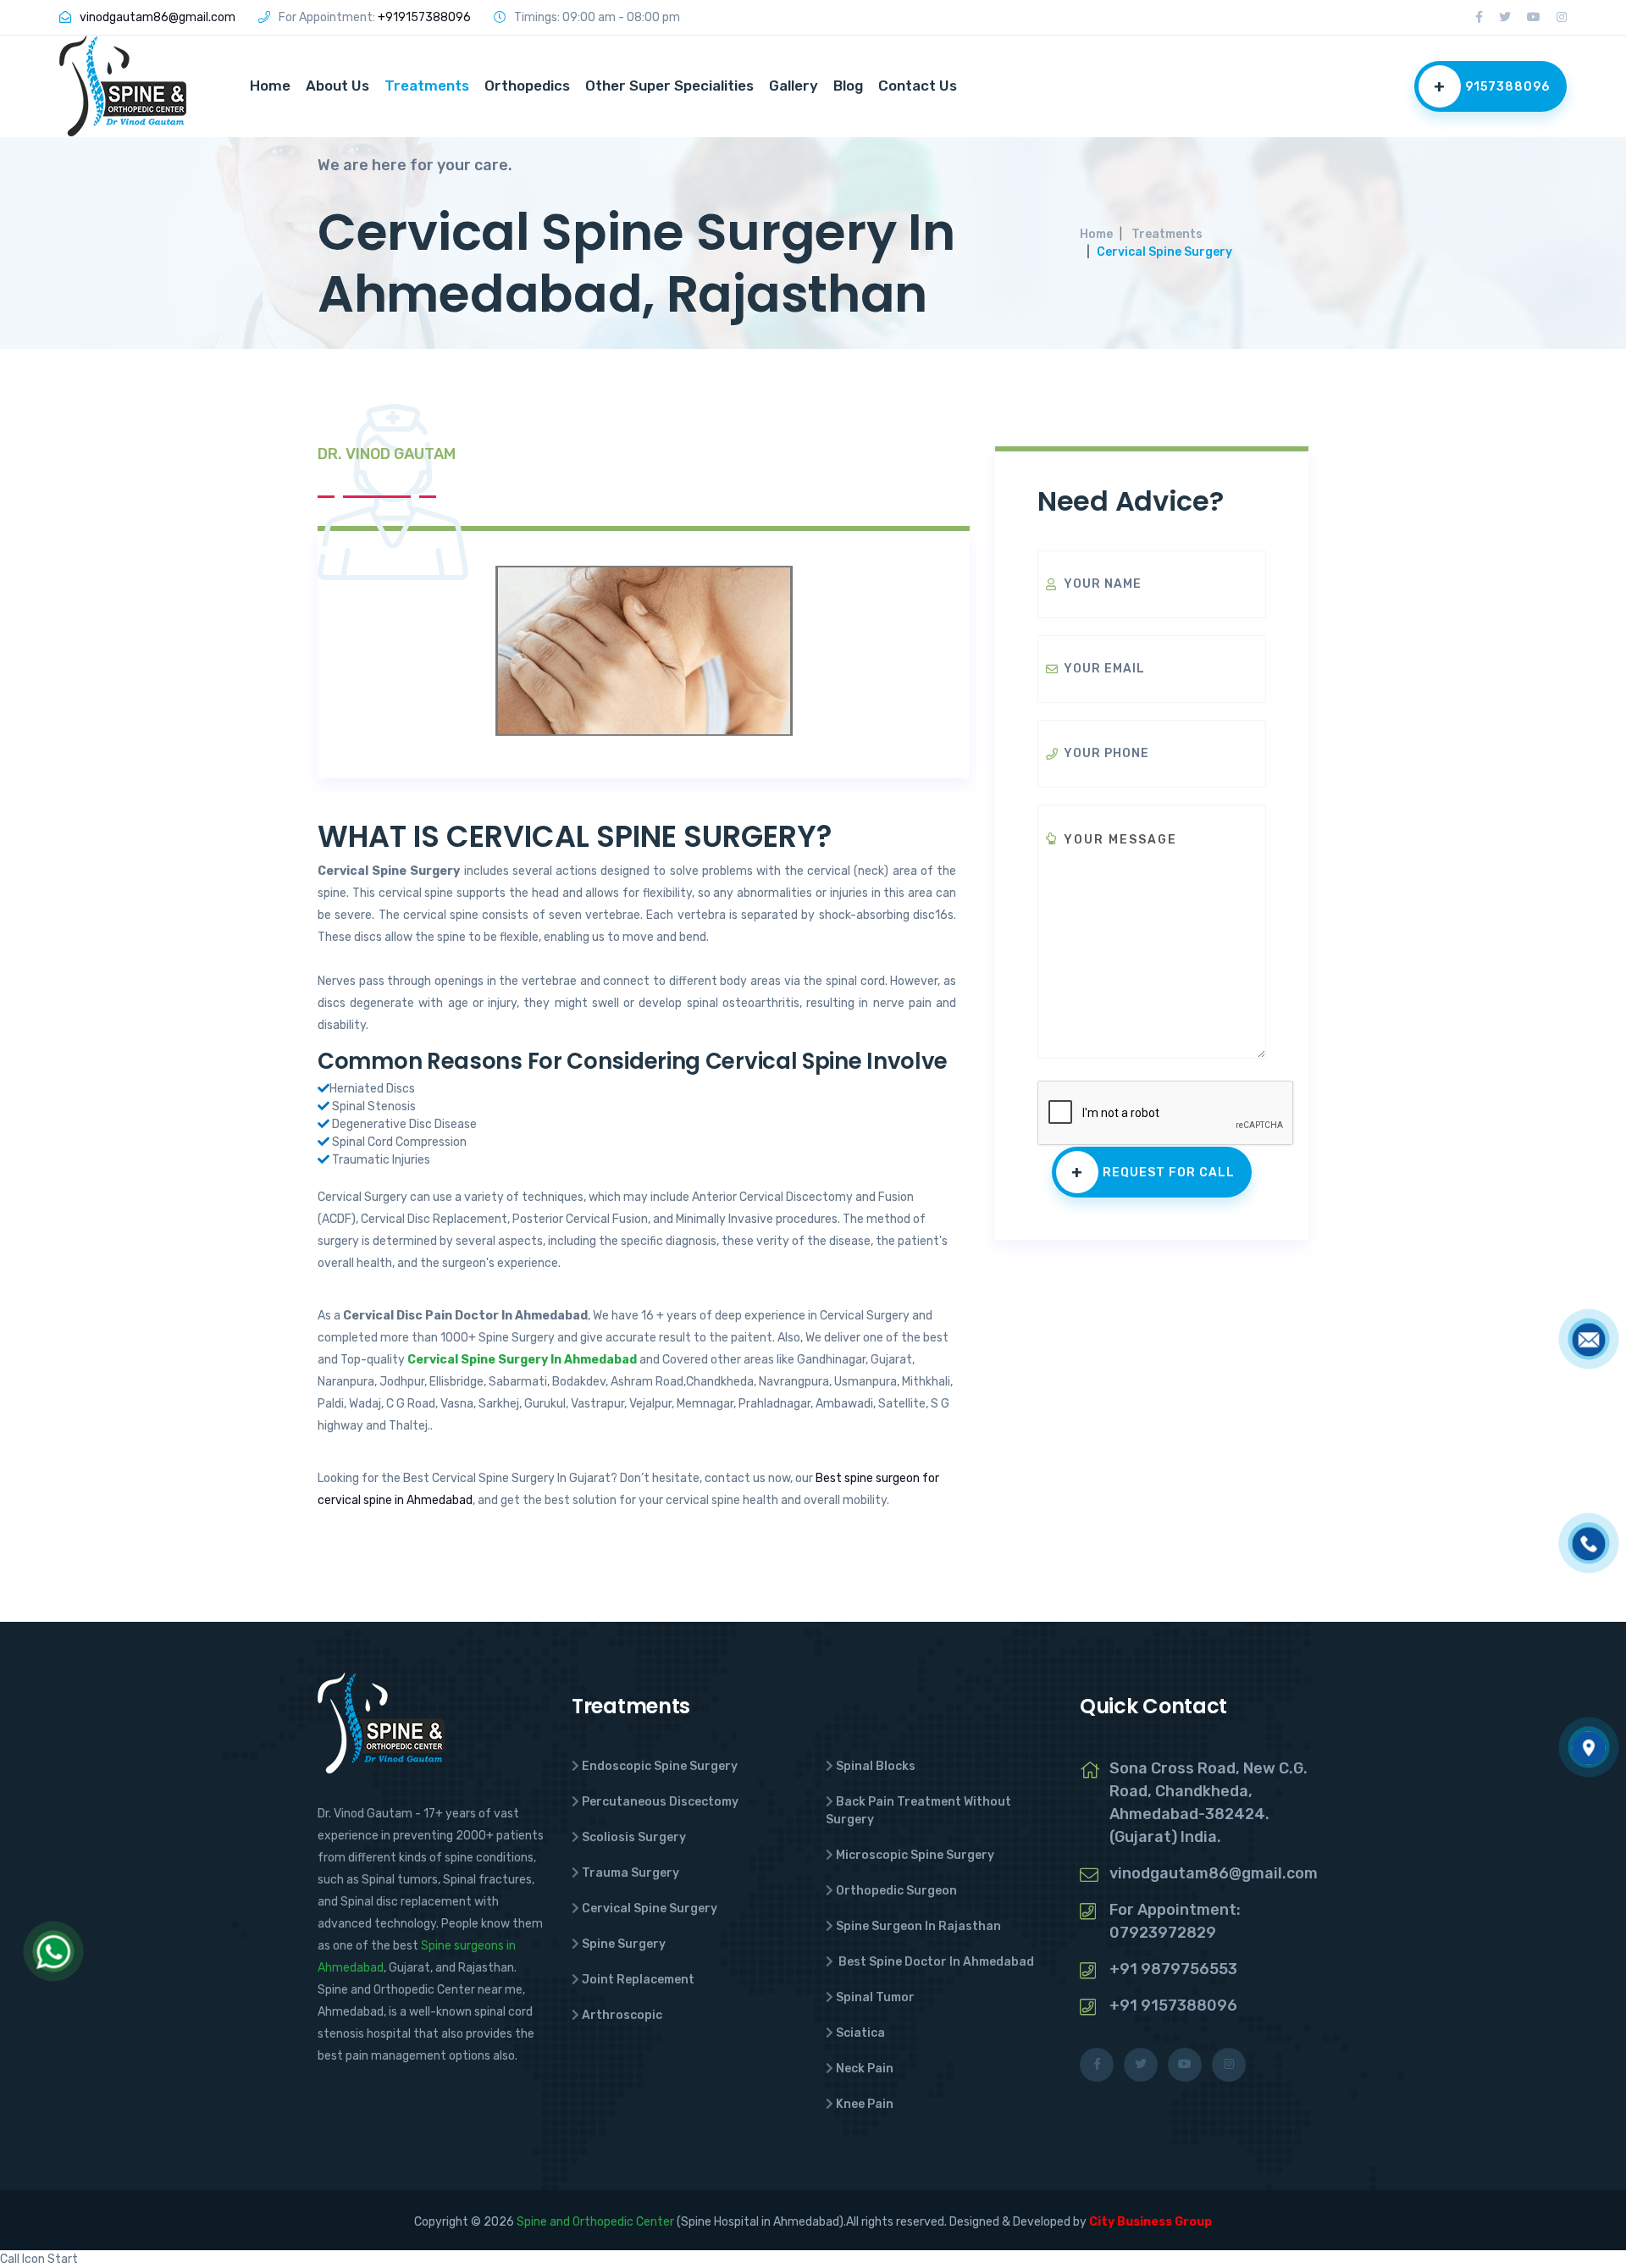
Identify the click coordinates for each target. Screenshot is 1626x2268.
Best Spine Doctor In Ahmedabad (935, 1962)
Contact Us (918, 86)
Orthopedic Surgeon (896, 1891)
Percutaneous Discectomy (660, 1802)
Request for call (1153, 1172)
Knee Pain (865, 2104)
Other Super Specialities (669, 86)
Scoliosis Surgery (634, 1837)
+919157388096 (424, 17)
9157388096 (1492, 86)
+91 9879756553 (1173, 1969)
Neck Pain (865, 2069)
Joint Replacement (638, 1980)
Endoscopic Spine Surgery (660, 1766)
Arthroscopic (622, 2015)
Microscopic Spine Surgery (915, 1855)
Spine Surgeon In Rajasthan (918, 1926)
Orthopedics (527, 86)
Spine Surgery (624, 1944)
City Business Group (1150, 2222)
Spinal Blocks (876, 1766)
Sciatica (860, 2033)
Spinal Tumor (875, 1997)
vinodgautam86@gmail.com (158, 17)
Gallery (794, 86)
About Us (337, 86)
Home (270, 86)
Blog (848, 86)
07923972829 (1163, 1933)
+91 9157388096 (1173, 2005)
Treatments (427, 86)
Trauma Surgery (630, 1873)
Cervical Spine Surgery (650, 1908)
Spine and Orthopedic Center (595, 2222)
